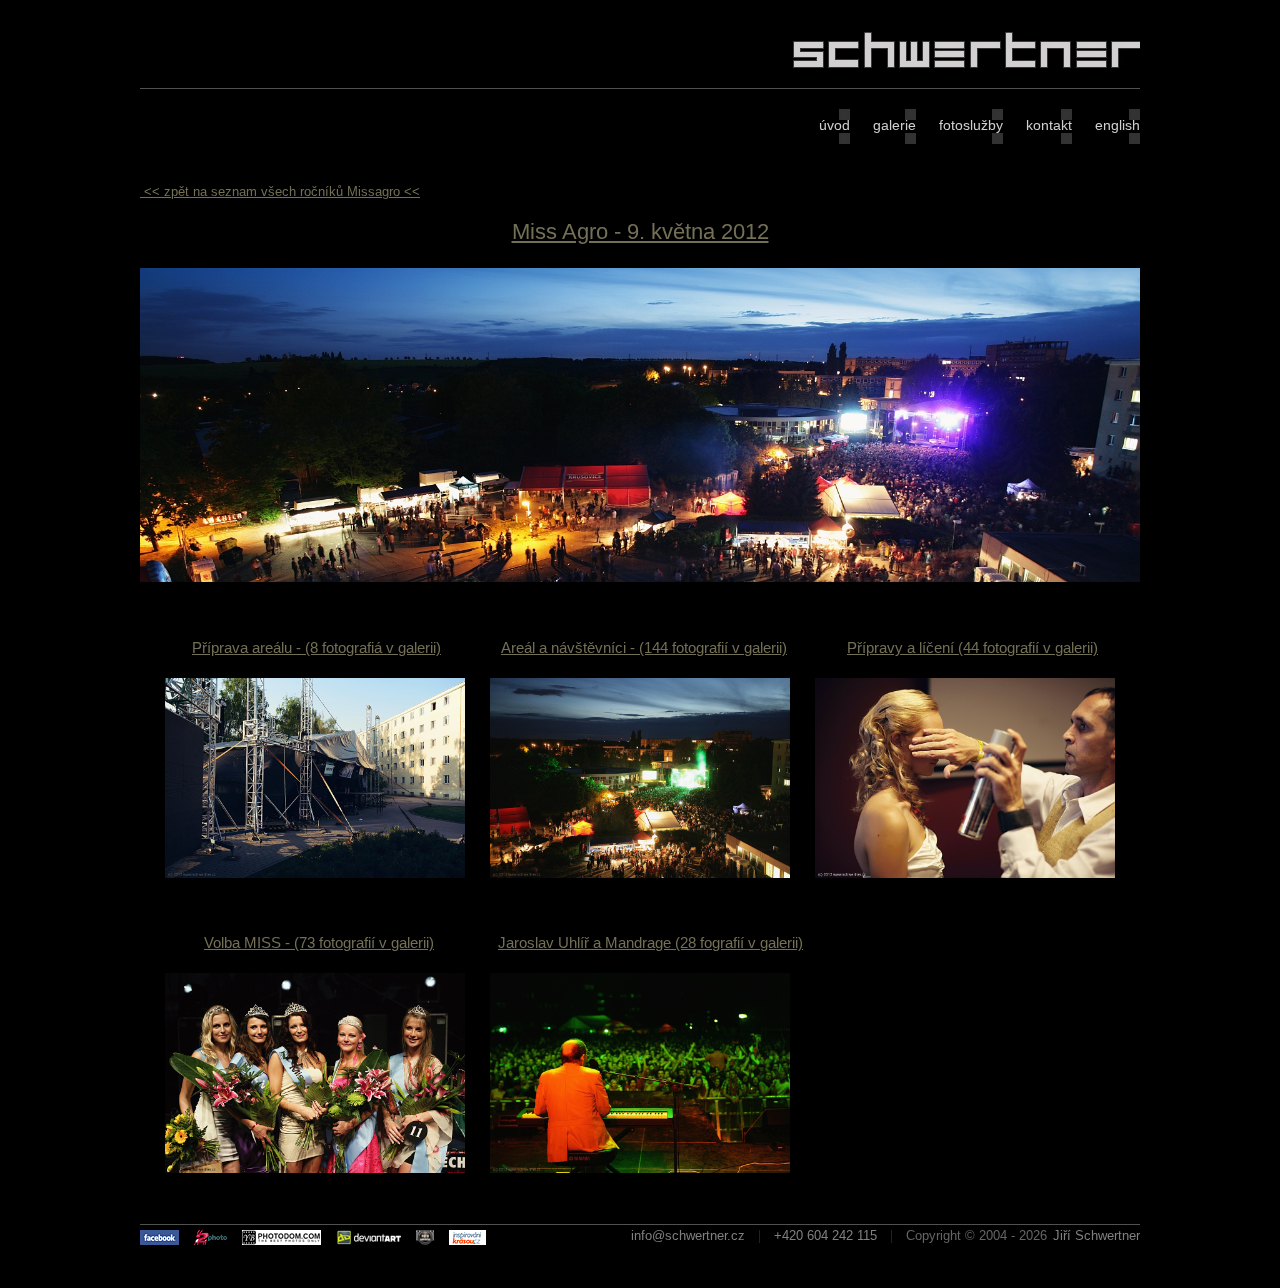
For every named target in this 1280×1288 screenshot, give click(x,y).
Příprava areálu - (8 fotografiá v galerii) (316, 647)
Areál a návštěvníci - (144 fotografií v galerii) (644, 647)
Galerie (894, 125)
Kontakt (1049, 125)
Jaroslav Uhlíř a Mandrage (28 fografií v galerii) (650, 942)
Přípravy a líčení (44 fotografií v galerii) (972, 647)
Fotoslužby (971, 125)
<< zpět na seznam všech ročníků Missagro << (282, 191)
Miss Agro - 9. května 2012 (640, 231)
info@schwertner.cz (688, 1235)
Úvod (834, 125)
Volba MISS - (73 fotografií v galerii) (319, 942)
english (1117, 125)
